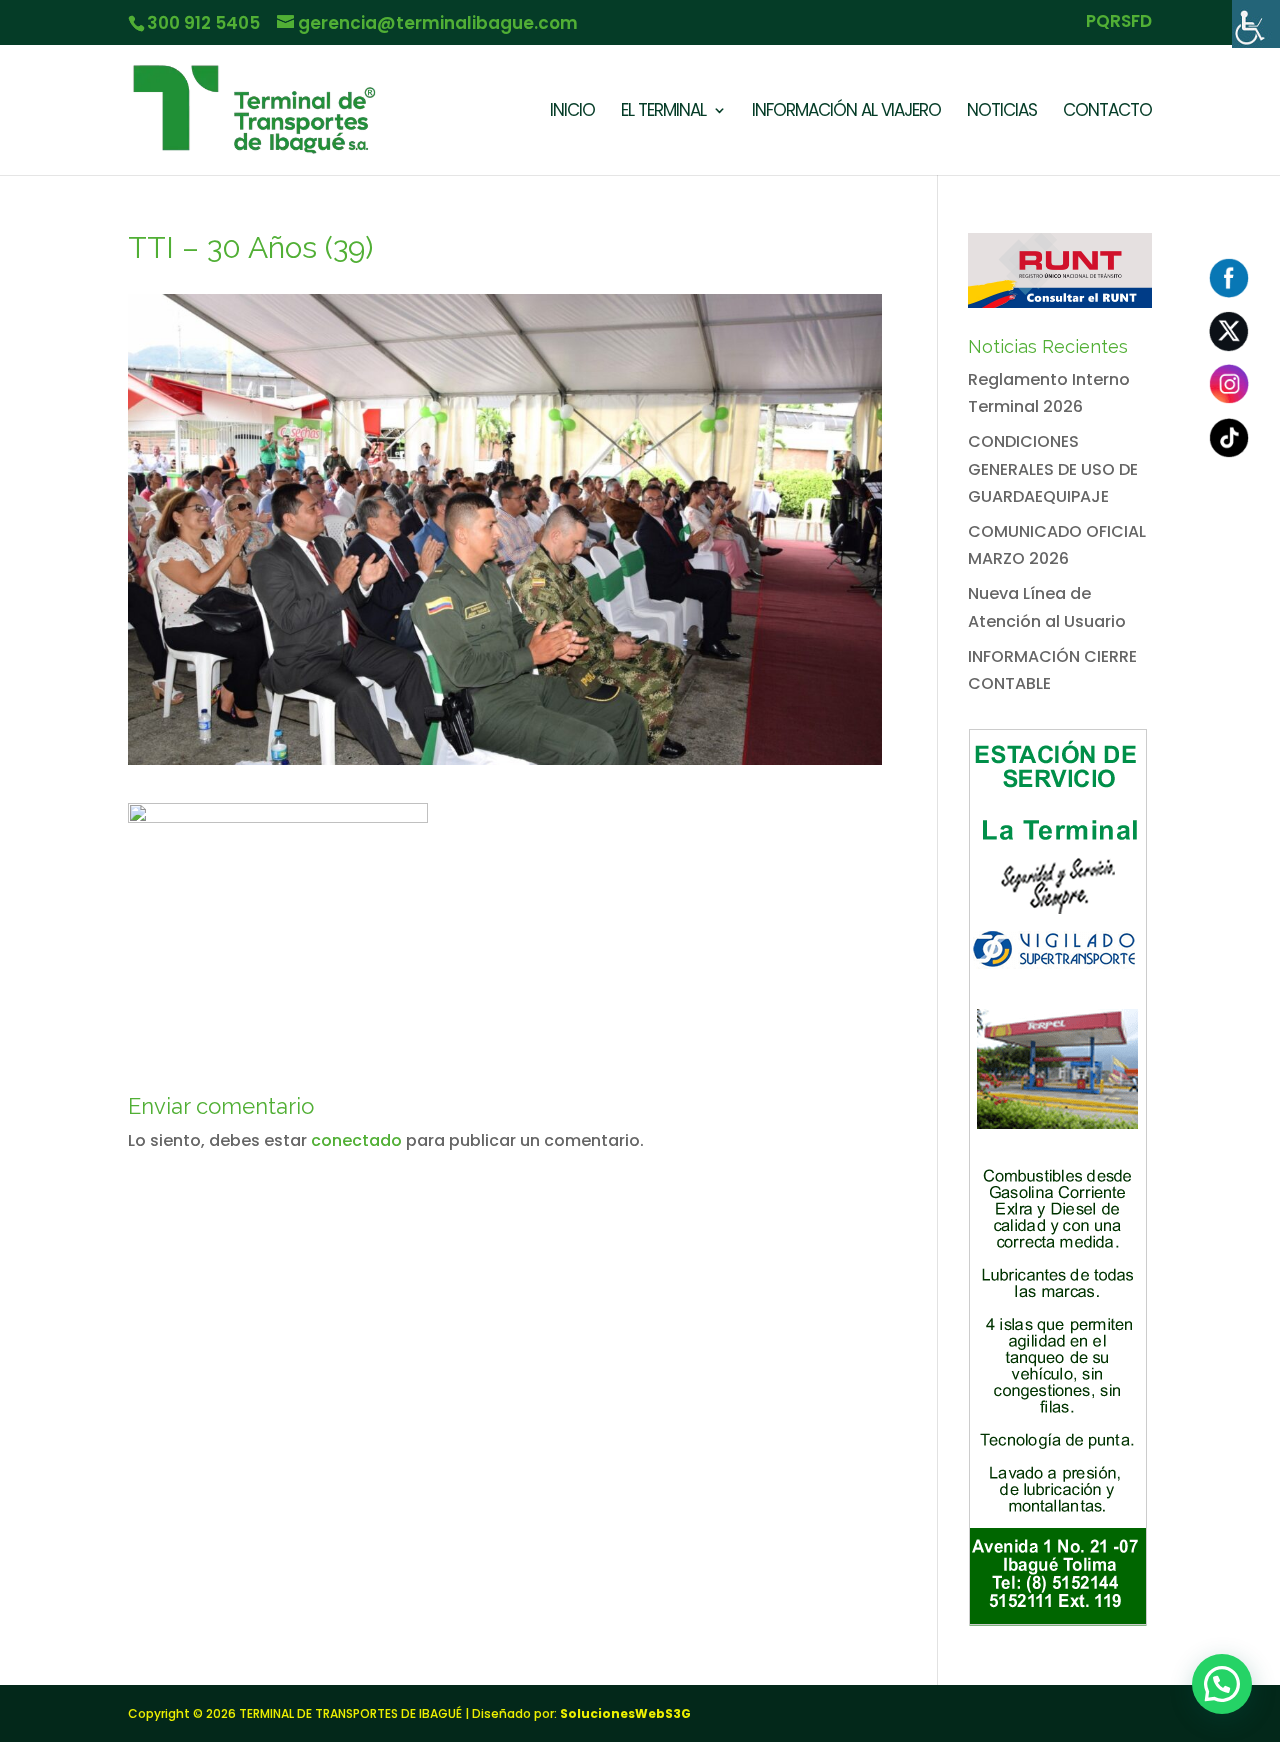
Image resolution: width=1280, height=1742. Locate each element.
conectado (356, 1140)
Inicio (572, 112)
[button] (1222, 1684)
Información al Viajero (846, 112)
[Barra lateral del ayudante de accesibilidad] (1256, 24)
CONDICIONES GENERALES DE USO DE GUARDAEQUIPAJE (1053, 468)
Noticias (1002, 112)
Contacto (1107, 112)
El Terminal (663, 112)
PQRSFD (1119, 23)
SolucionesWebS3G (625, 1713)
